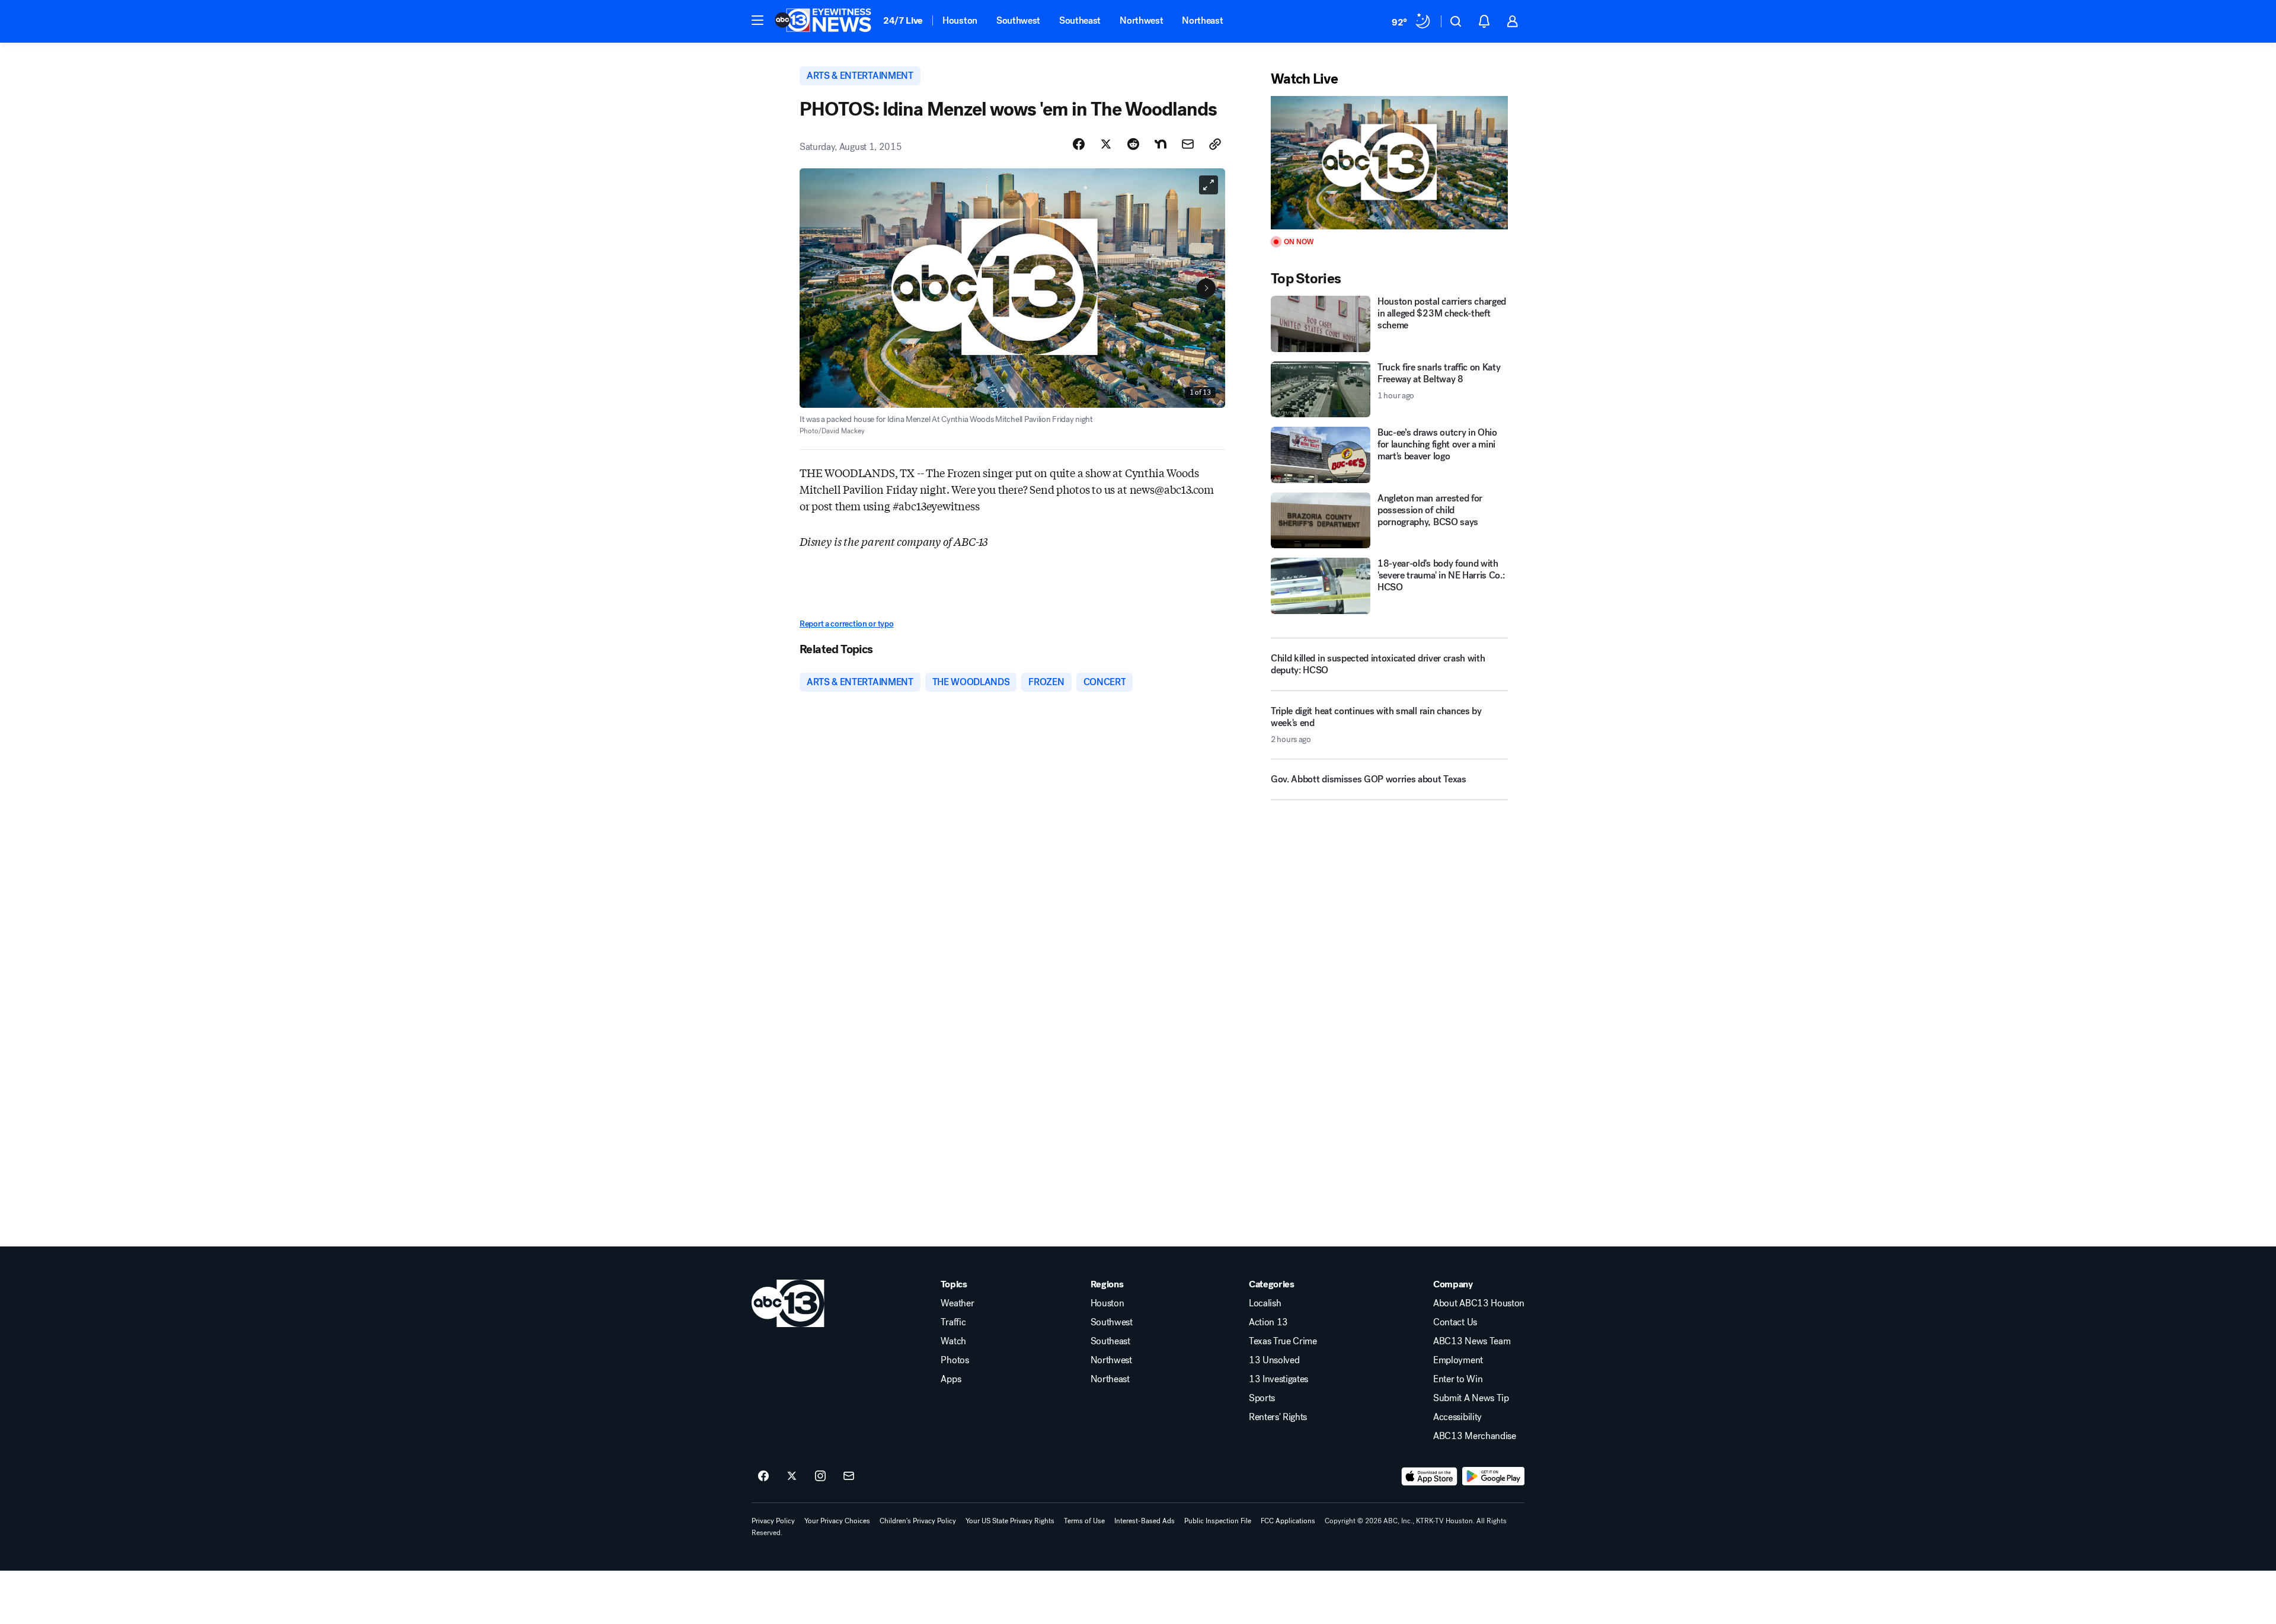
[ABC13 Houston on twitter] (792, 1476)
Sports (1262, 1398)
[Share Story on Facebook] (1079, 144)
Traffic (953, 1322)
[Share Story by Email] (1188, 144)
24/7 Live (903, 20)
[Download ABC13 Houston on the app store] (1430, 1476)
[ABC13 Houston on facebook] (763, 1476)
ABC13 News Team (1472, 1341)
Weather (957, 1303)
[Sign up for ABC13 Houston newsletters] (849, 1476)
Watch (953, 1341)
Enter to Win (1458, 1379)
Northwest (1141, 20)
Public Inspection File (1218, 1521)
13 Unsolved (1274, 1360)
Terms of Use (1084, 1521)
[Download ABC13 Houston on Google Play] (1493, 1476)
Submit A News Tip (1471, 1398)
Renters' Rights (1278, 1417)
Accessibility (1457, 1417)
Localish (1265, 1303)
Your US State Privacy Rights (1010, 1521)
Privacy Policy (773, 1521)
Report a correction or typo (846, 624)
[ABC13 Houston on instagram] (820, 1476)
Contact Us (1455, 1322)
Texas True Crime (1283, 1341)
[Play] (1389, 163)
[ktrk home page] (788, 1303)
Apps (951, 1379)
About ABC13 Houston (1479, 1303)
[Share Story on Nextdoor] (1161, 144)
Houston (960, 20)
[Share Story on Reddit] (1133, 144)
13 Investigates (1278, 1379)
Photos (955, 1360)
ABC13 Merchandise (1475, 1436)
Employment (1458, 1360)
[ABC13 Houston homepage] (823, 21)
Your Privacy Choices (837, 1521)
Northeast (1202, 20)
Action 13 (1268, 1322)
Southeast (1080, 20)
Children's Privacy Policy (918, 1521)
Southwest (1018, 20)
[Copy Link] (1215, 144)
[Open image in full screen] (1209, 185)
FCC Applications (1288, 1521)
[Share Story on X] (1106, 144)
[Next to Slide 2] (1206, 288)
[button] (757, 20)
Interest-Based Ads (1145, 1521)
